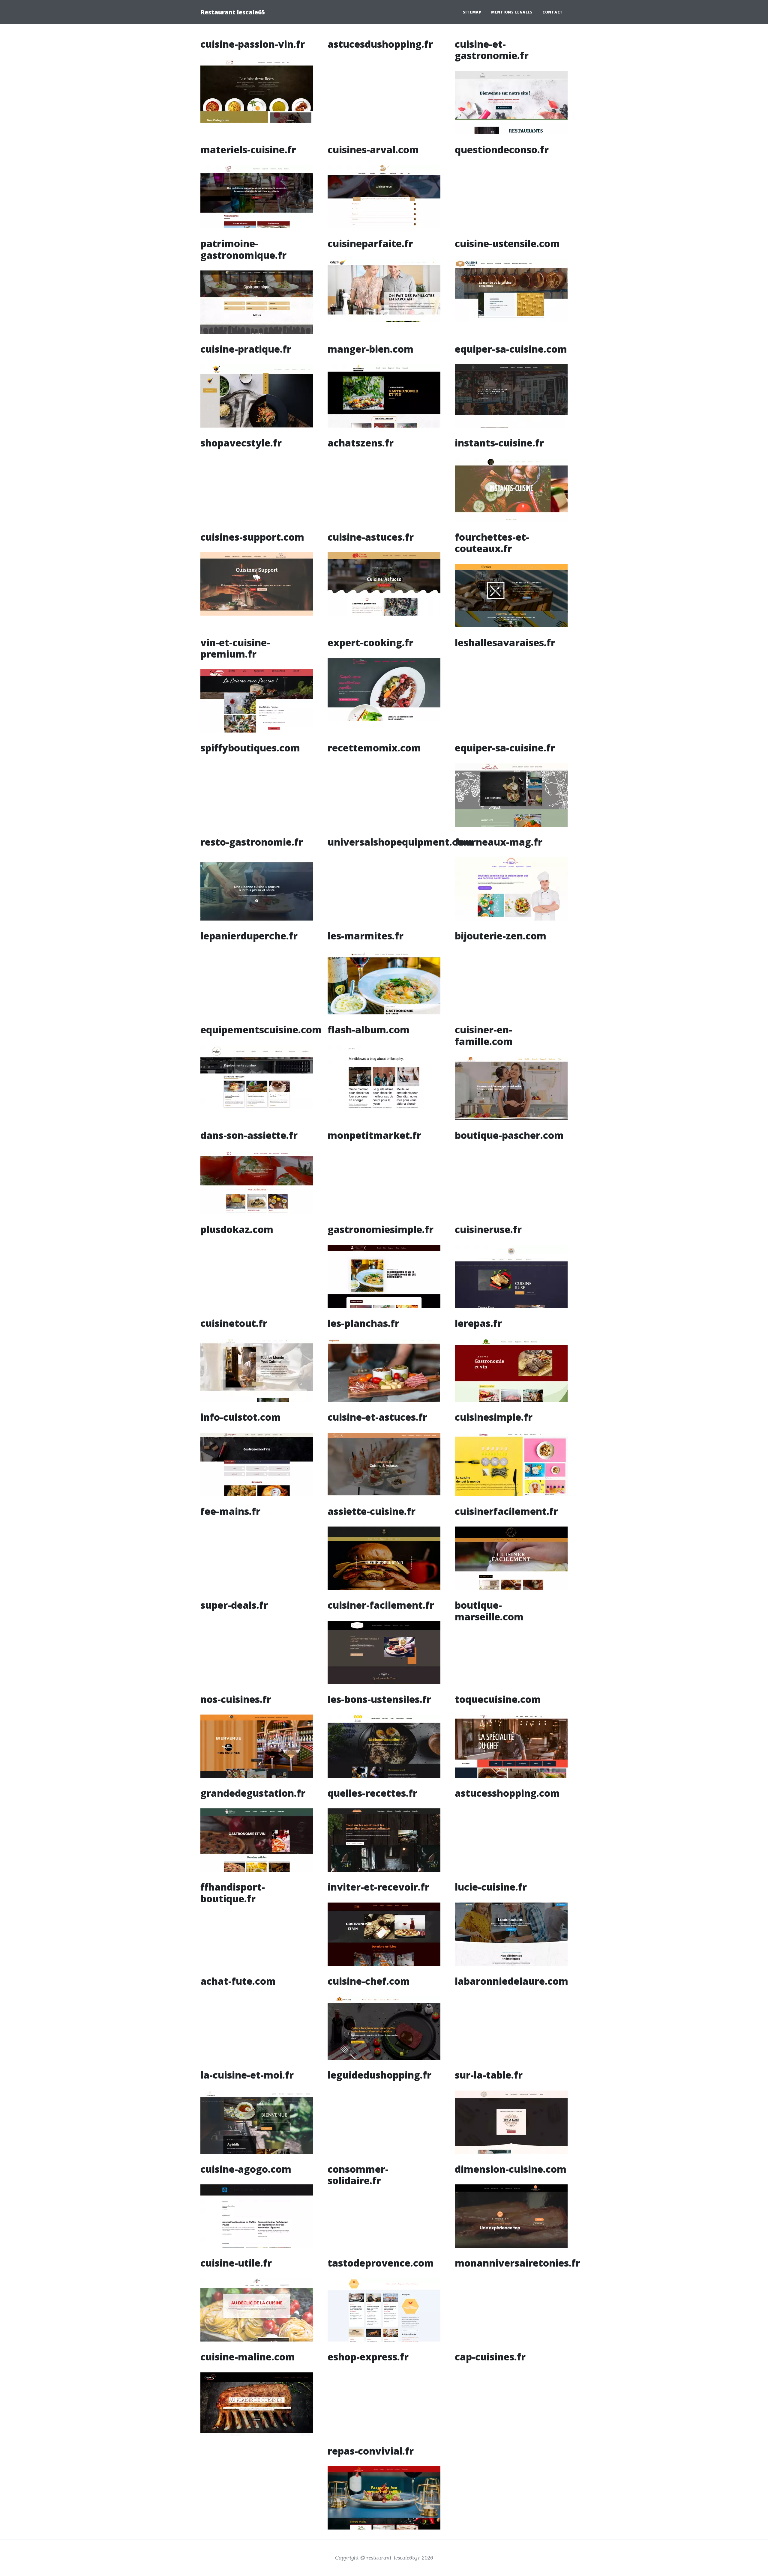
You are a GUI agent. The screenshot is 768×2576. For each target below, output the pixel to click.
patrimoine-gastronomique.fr (243, 249)
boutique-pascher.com (509, 1135)
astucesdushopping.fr (380, 44)
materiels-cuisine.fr (248, 149)
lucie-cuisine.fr (491, 1887)
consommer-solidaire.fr (358, 2175)
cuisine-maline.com (248, 2357)
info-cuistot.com (241, 1417)
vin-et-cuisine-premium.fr (235, 648)
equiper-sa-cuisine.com (511, 349)
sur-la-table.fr (489, 2075)
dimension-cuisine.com (511, 2169)
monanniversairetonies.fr (517, 2263)
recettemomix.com (374, 748)
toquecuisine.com (498, 1699)
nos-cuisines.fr (236, 1699)
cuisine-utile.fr (236, 2263)
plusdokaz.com (237, 1229)
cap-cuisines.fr (490, 2357)
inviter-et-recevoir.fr (378, 1887)
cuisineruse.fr (488, 1229)
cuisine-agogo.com (246, 2169)
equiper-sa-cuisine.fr (505, 748)
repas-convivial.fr (371, 2451)
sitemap (472, 12)
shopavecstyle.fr (241, 443)
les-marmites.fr (366, 936)
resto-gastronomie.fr (252, 842)
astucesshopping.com (507, 1793)
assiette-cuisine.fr (372, 1511)
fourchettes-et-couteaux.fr (492, 543)
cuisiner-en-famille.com (484, 1035)
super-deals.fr (234, 1605)
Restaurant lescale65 (233, 12)
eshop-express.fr (368, 2357)
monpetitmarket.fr (374, 1135)
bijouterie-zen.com (501, 936)
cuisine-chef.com (369, 1981)
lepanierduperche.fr (249, 936)
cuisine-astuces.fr (371, 537)
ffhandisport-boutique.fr (233, 1892)
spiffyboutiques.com (250, 748)
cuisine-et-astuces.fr (377, 1417)
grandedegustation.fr (253, 1793)
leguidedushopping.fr (379, 2075)
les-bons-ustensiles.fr (379, 1699)
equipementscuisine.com (261, 1030)
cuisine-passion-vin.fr (253, 44)
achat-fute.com (238, 1981)
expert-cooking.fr (370, 642)
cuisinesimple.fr (494, 1417)
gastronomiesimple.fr (381, 1229)
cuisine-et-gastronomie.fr (492, 50)
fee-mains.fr (230, 1511)
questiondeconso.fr (502, 149)
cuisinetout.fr (234, 1323)
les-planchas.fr (363, 1323)
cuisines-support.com (252, 537)
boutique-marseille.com (489, 1611)
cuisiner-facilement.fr (381, 1605)
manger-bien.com (370, 349)
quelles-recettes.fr (372, 1793)
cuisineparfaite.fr (370, 243)
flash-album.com (369, 1030)
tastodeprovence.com (381, 2263)
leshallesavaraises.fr (505, 642)
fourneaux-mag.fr (499, 842)
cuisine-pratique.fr (246, 349)
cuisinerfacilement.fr (506, 1511)
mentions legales (512, 12)
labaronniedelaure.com (511, 1981)
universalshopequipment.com (400, 842)
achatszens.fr (361, 443)
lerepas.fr (478, 1323)
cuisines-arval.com (373, 149)
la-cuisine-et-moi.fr (247, 2075)
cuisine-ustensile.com (507, 243)
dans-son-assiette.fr (249, 1135)
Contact (553, 12)
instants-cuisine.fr (499, 443)
